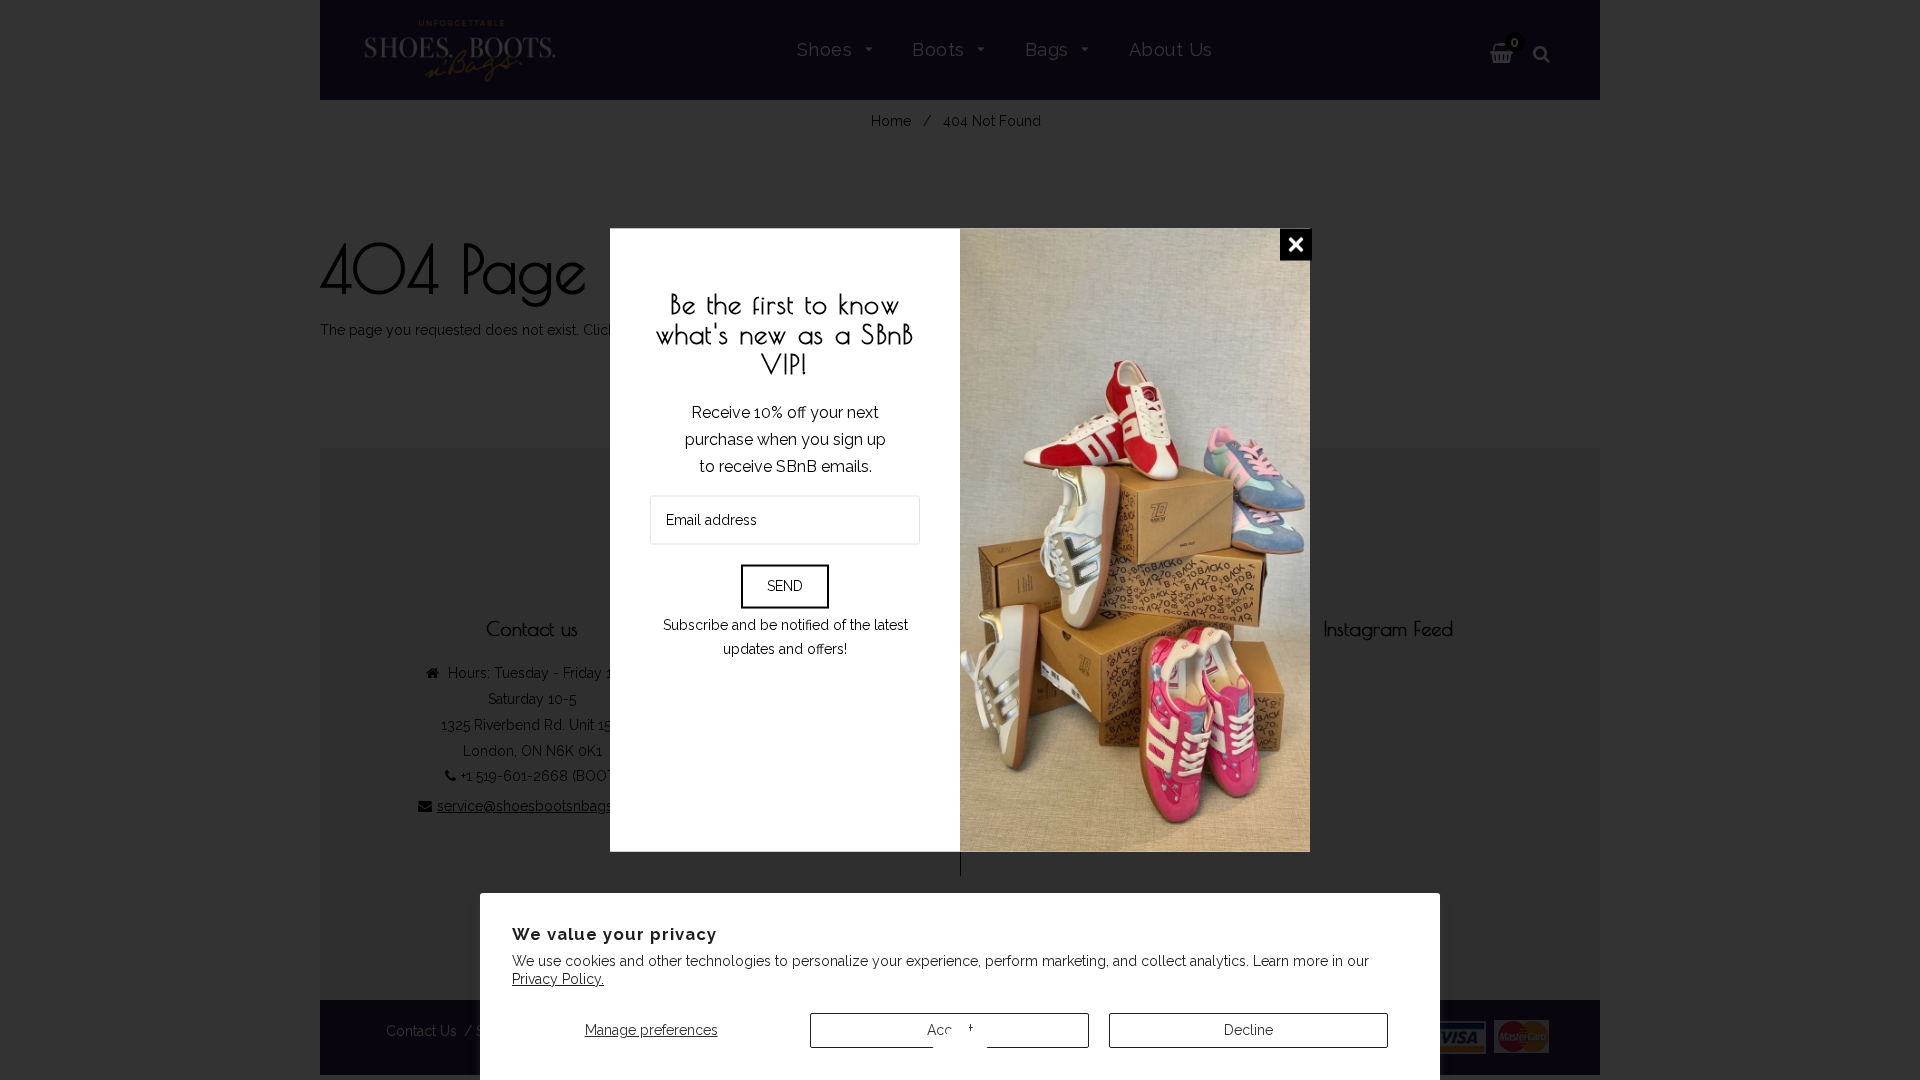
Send (785, 586)
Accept (950, 1030)
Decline (1248, 1030)
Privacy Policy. (558, 979)
